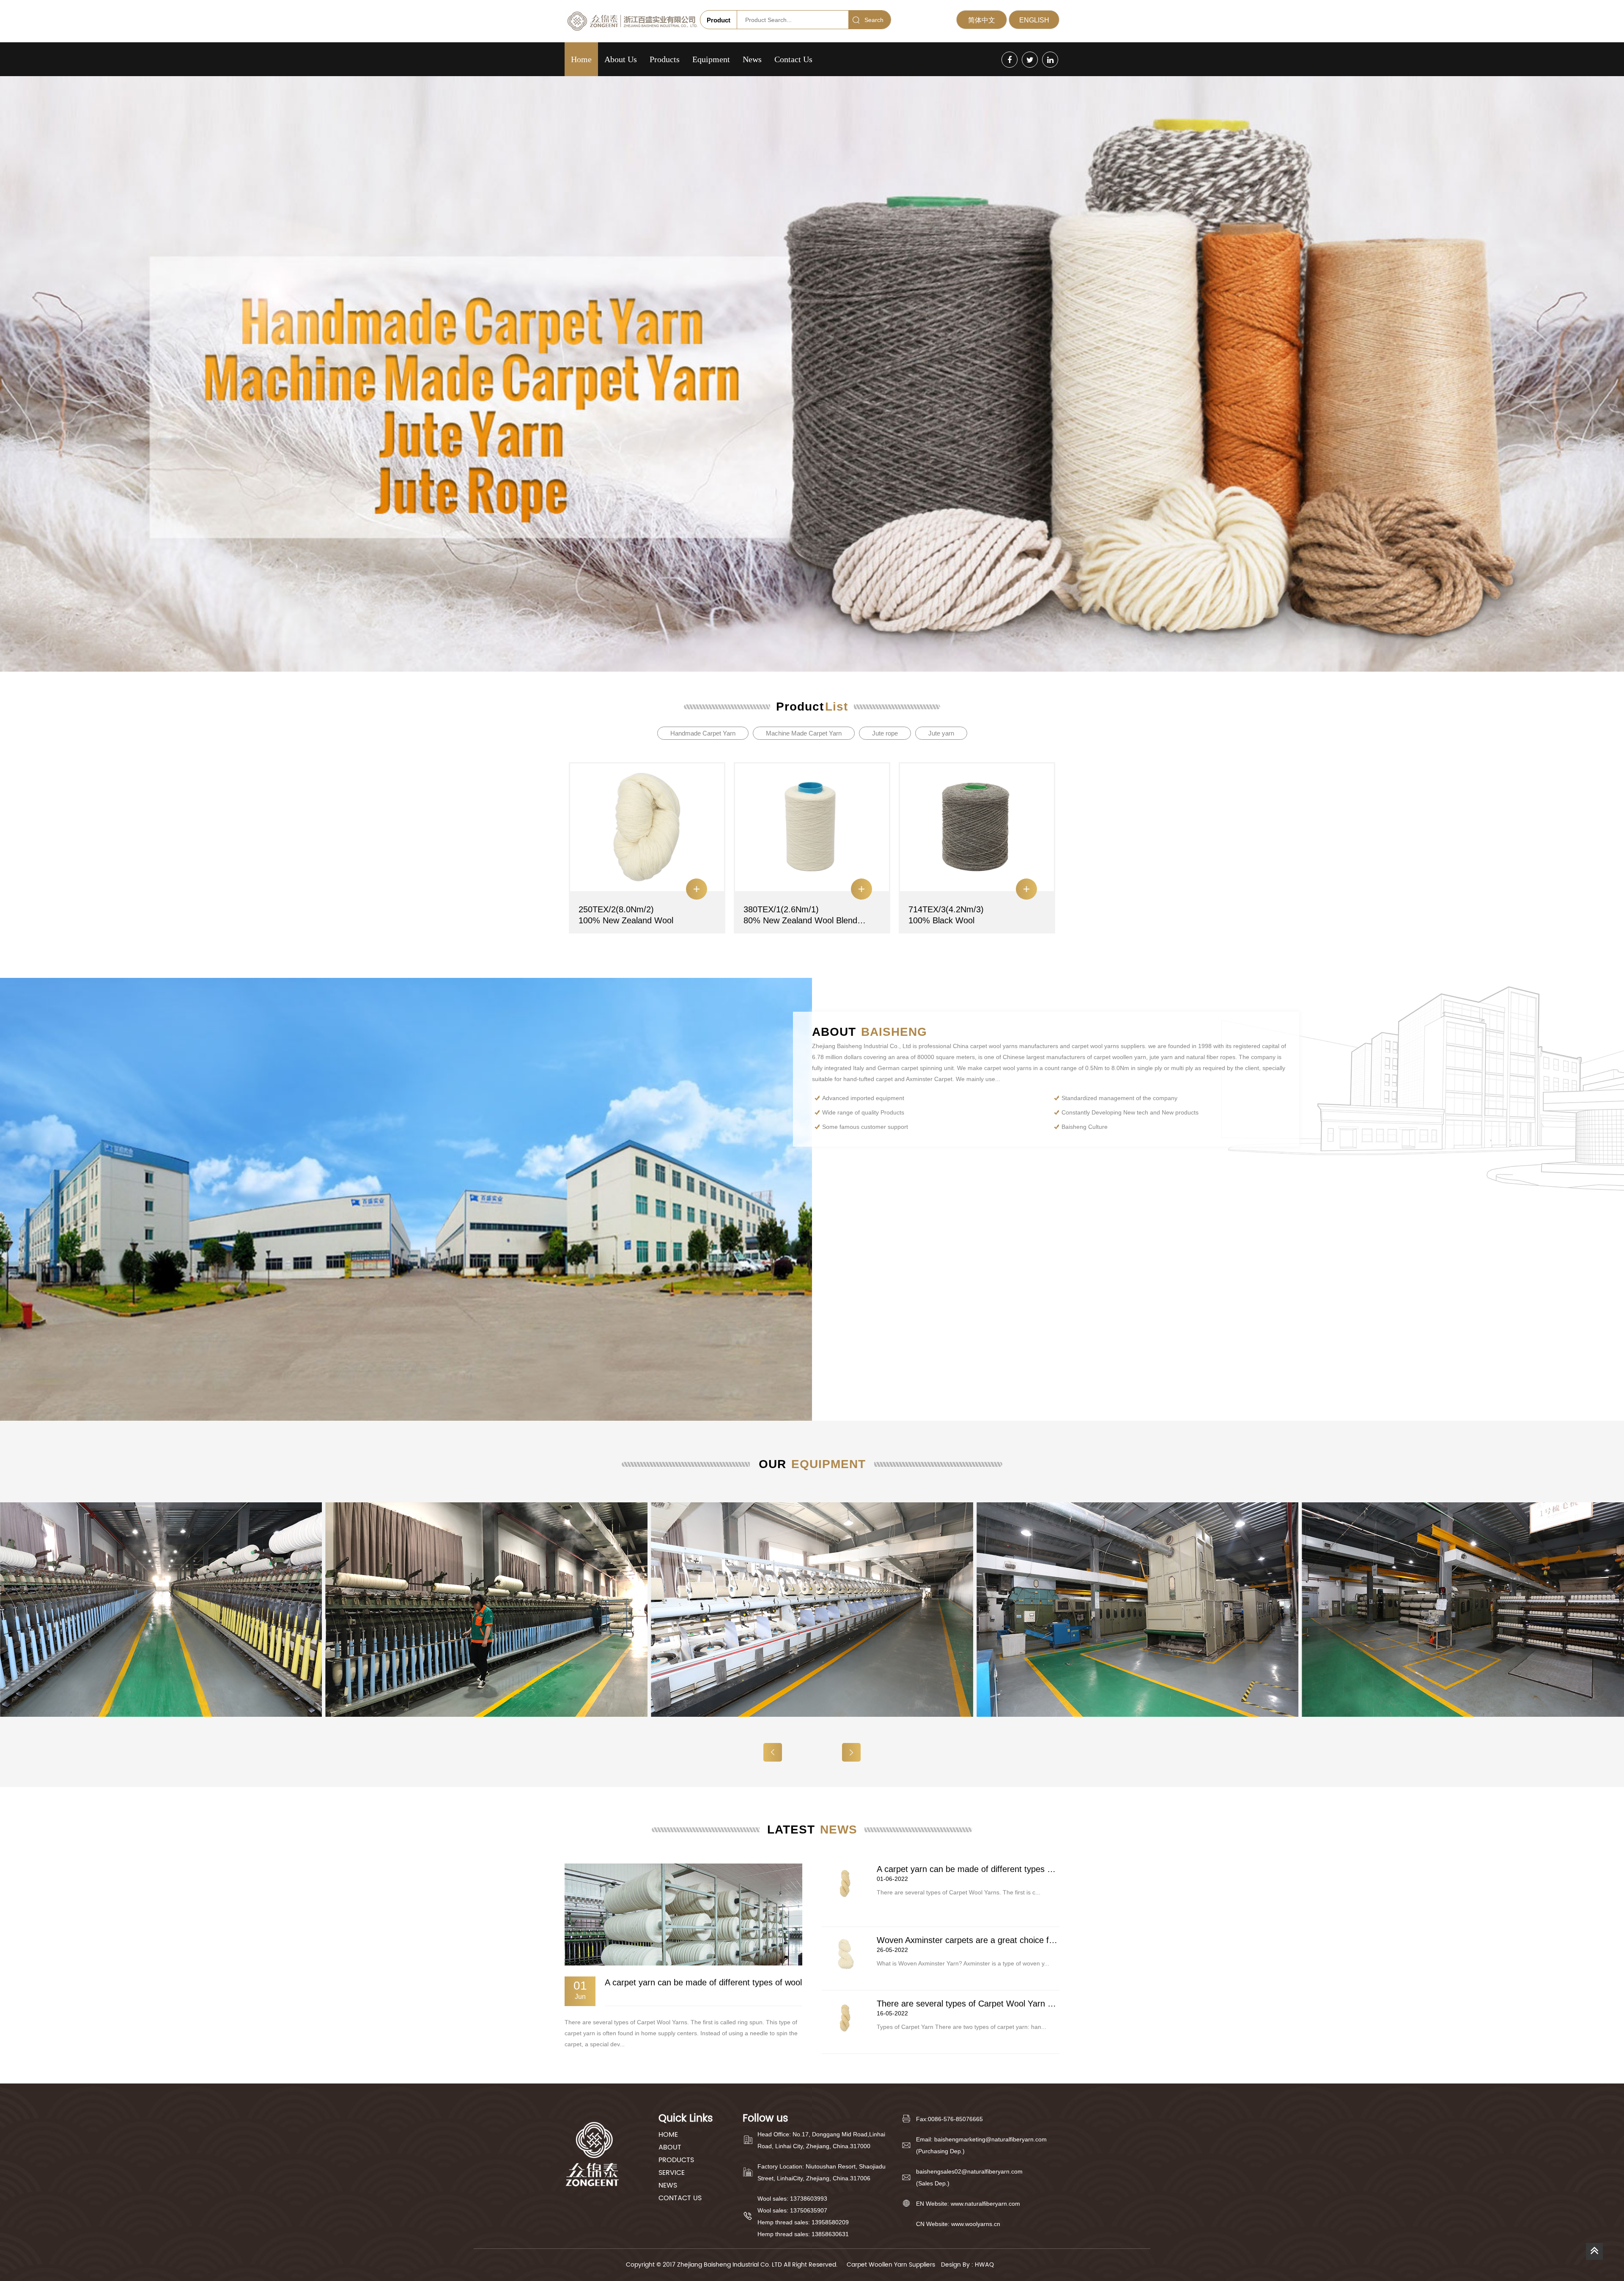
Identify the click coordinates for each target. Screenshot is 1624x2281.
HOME (668, 2135)
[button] (851, 1752)
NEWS (668, 2185)
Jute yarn (941, 733)
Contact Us (793, 59)
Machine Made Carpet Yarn (804, 733)
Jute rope (885, 733)
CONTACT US (680, 2198)
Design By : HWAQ (967, 2265)
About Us (621, 59)
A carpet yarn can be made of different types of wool (703, 1982)
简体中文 (982, 20)
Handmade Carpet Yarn (703, 733)
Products (665, 59)
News (752, 59)
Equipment (711, 59)
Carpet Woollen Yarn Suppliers (891, 2265)
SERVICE (672, 2173)
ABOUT (670, 2147)
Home (581, 59)
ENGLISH (1034, 20)
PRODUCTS (676, 2160)
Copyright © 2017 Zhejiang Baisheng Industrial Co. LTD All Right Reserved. (733, 2265)
